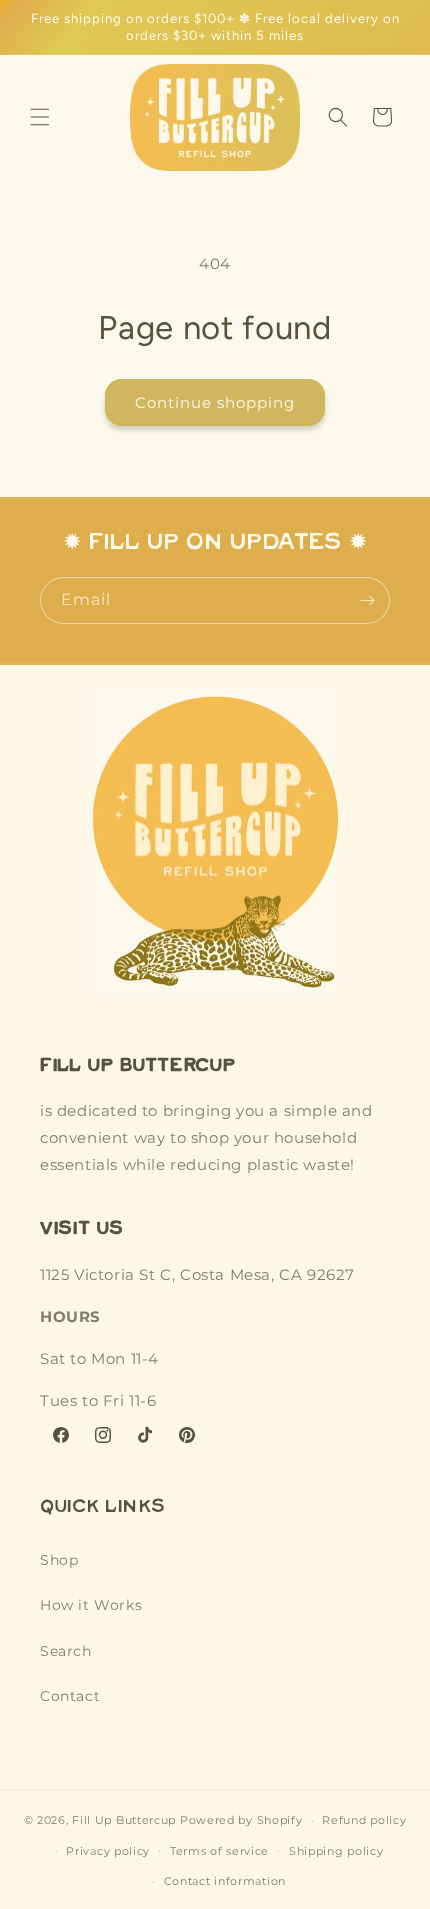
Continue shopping (215, 402)
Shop (59, 1560)
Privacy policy (108, 1851)
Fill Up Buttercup (124, 1820)
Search (66, 1651)
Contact (70, 1696)
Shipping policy (336, 1851)
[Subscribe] (367, 600)
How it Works (91, 1605)
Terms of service (219, 1851)
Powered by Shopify (241, 1820)
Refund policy (364, 1820)
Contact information (225, 1881)
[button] (40, 117)
